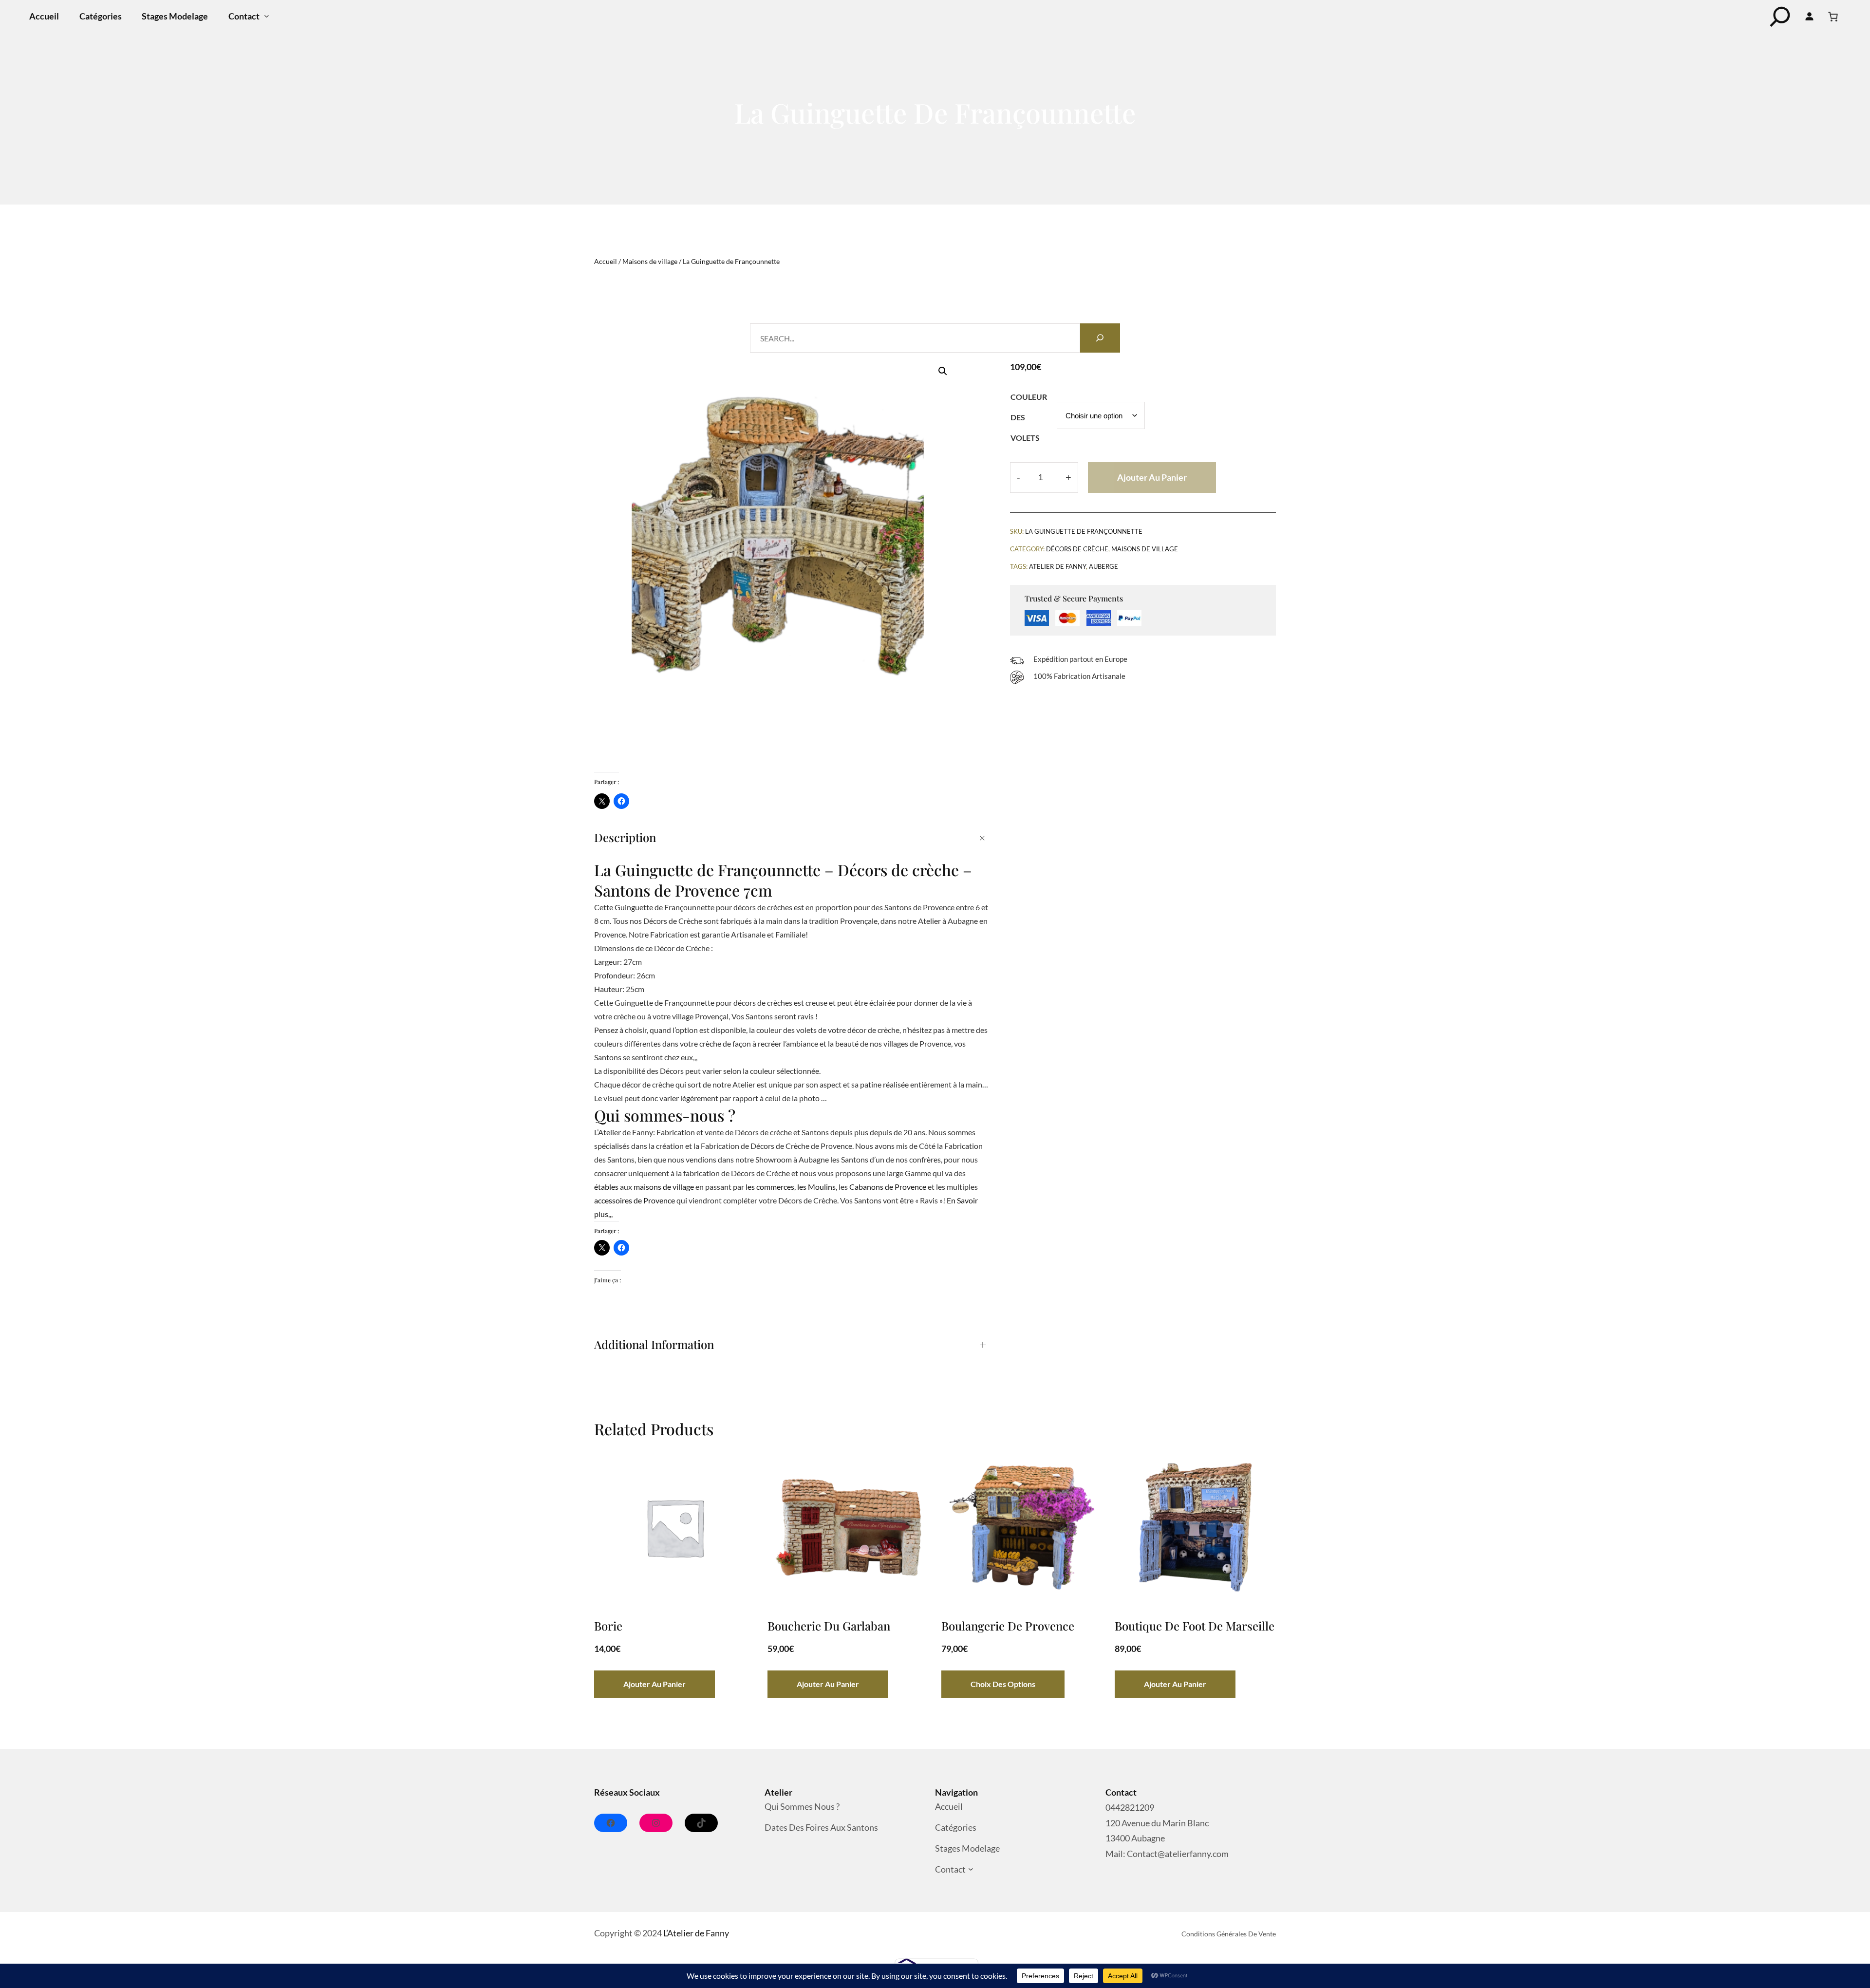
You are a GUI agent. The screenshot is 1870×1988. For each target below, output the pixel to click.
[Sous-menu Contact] (267, 16)
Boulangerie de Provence (1008, 1626)
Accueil (606, 261)
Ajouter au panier (1152, 477)
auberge (1103, 566)
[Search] (1100, 338)
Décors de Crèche (1077, 549)
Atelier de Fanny (1057, 566)
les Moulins (816, 1187)
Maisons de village (650, 261)
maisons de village (664, 1187)
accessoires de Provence (635, 1200)
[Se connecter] (1810, 17)
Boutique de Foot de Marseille (1195, 1626)
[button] (943, 371)
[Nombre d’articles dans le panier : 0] (1833, 17)
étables (606, 1187)
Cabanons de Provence (888, 1187)
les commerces (770, 1187)
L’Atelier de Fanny (696, 1933)
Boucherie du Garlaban (829, 1626)
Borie (608, 1626)
